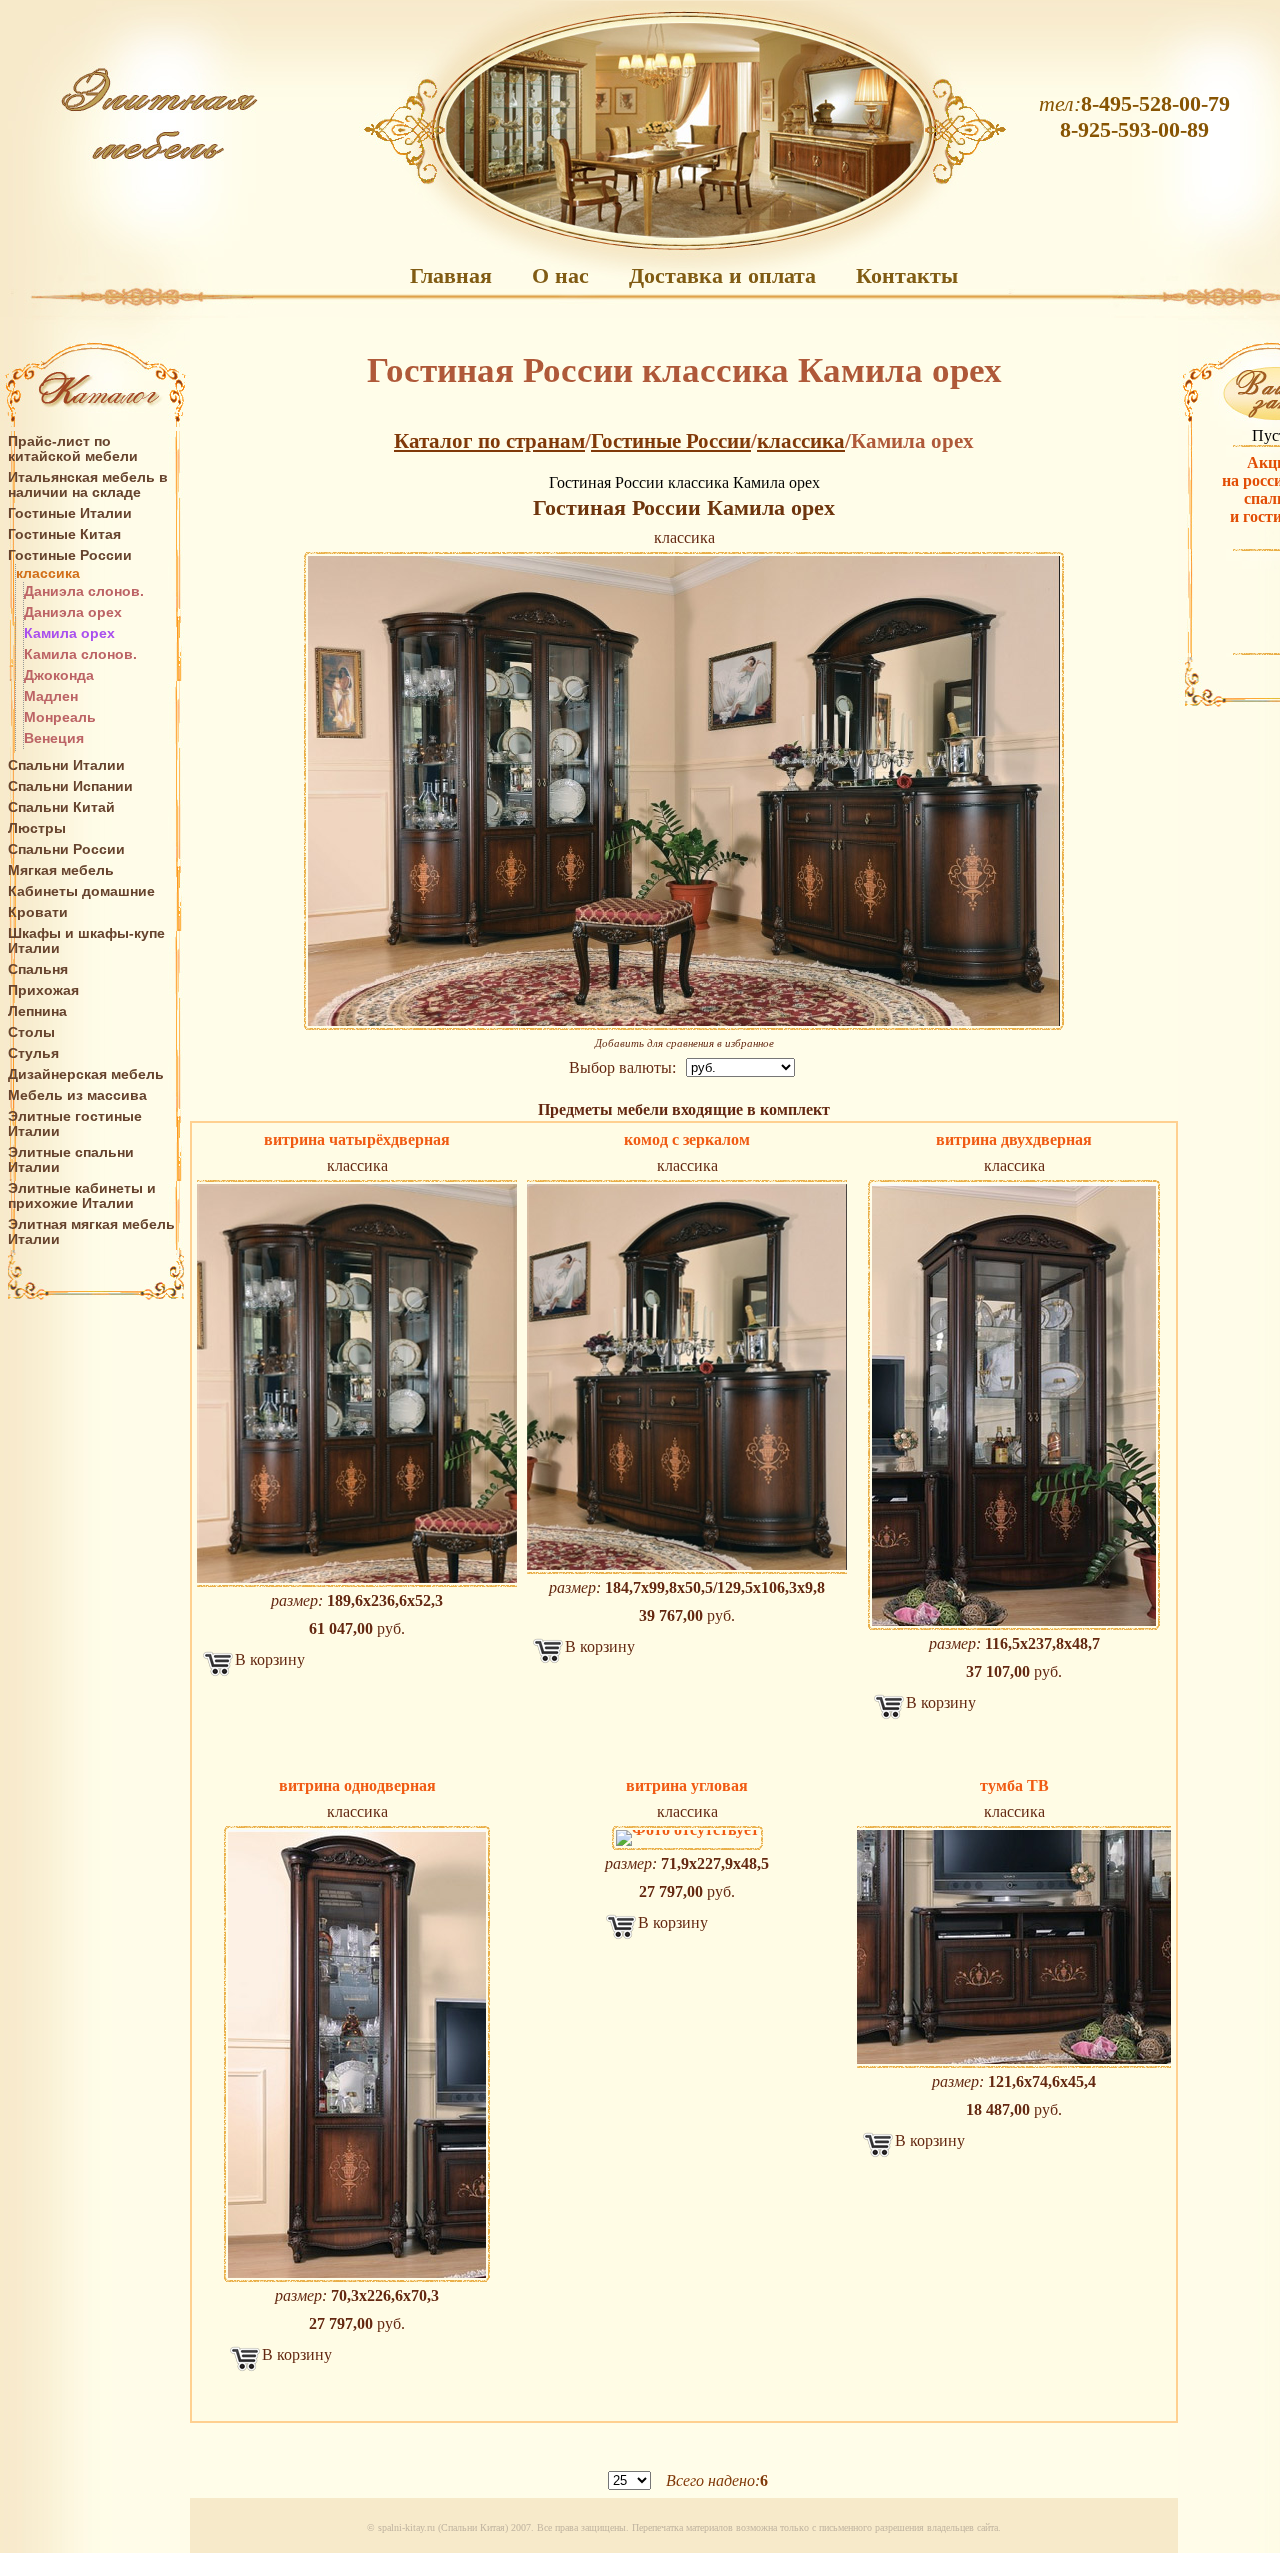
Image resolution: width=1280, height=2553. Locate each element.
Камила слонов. (80, 654)
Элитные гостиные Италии (75, 1124)
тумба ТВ (1014, 1785)
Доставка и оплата (722, 275)
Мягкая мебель (61, 870)
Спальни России (66, 849)
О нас (560, 275)
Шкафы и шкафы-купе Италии (86, 941)
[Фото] (1014, 1405)
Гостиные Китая (64, 534)
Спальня (38, 969)
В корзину (270, 1659)
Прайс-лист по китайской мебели (73, 449)
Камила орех (69, 633)
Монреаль (60, 717)
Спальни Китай (61, 807)
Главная (451, 275)
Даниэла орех (73, 612)
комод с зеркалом (687, 1139)
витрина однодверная (357, 1785)
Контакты (907, 275)
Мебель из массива (77, 1095)
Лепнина (37, 1011)
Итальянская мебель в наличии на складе (88, 485)
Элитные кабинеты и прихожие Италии (82, 1196)
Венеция (54, 738)
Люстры (37, 828)
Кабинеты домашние (81, 891)
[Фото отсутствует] (687, 1838)
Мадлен (51, 696)
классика (48, 573)
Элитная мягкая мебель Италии (91, 1232)
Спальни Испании (70, 786)
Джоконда (59, 675)
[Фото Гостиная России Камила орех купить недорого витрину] (357, 1383)
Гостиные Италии (70, 513)
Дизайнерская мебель (86, 1074)
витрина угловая (687, 1785)
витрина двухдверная (1014, 1139)
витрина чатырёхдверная (357, 1139)
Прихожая (43, 990)
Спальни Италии (66, 765)
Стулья (33, 1053)
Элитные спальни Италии (71, 1160)
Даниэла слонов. (84, 591)
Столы (31, 1032)
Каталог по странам (489, 441)
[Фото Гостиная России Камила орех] (684, 791)
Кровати (38, 912)
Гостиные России (70, 555)
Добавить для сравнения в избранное (684, 1043)
